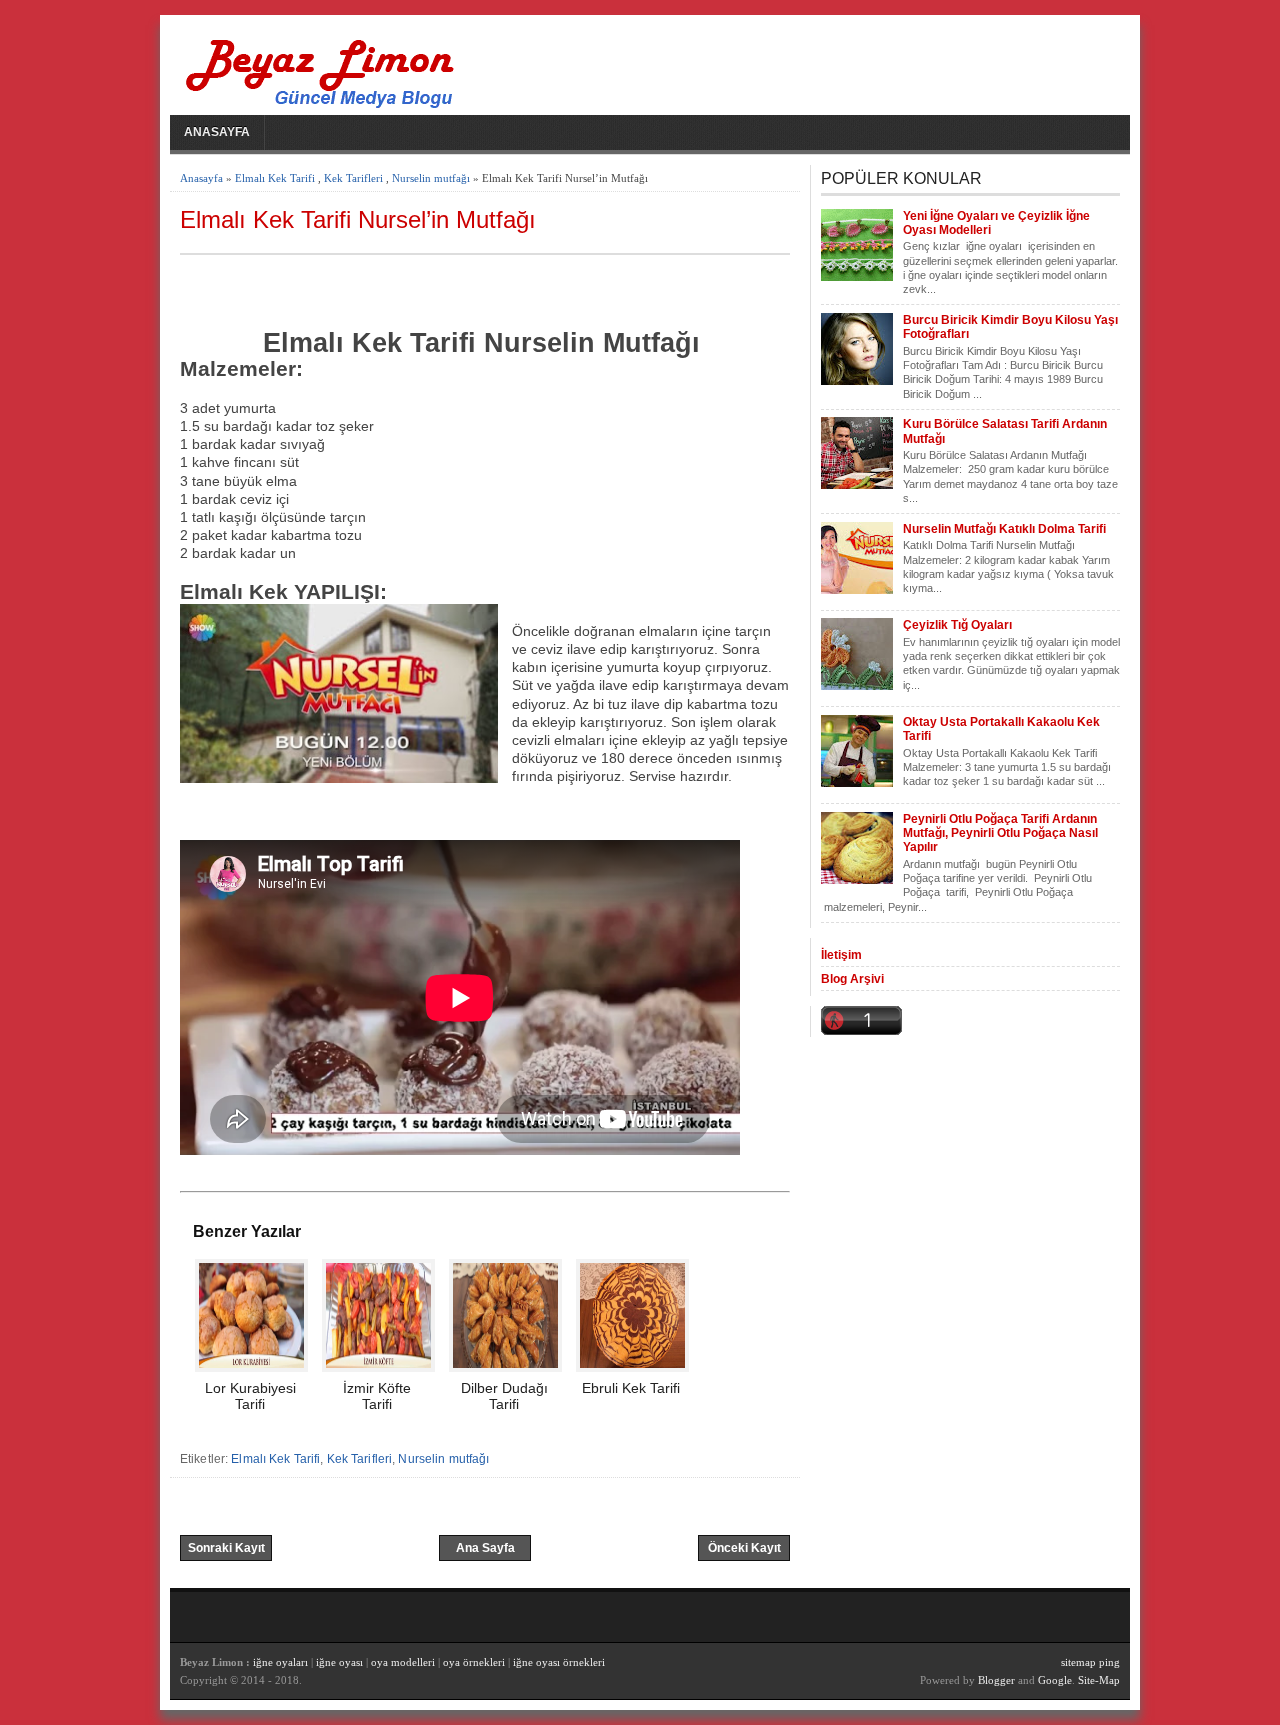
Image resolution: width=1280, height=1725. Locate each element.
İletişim (841, 955)
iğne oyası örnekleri (559, 1662)
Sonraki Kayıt (226, 1548)
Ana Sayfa (485, 1548)
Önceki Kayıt (744, 1548)
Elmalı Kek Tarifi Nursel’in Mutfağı (358, 219)
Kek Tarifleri (353, 178)
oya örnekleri (474, 1662)
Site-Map (1099, 1680)
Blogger (996, 1680)
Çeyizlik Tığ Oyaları (957, 625)
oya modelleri (403, 1662)
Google (1055, 1680)
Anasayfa (217, 132)
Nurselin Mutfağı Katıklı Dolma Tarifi (1004, 529)
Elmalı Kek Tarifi (275, 178)
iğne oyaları (280, 1662)
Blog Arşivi (852, 979)
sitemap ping (1090, 1662)
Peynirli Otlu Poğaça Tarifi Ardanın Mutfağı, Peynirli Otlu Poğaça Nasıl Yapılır (1000, 833)
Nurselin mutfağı (431, 178)
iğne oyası (341, 1662)
